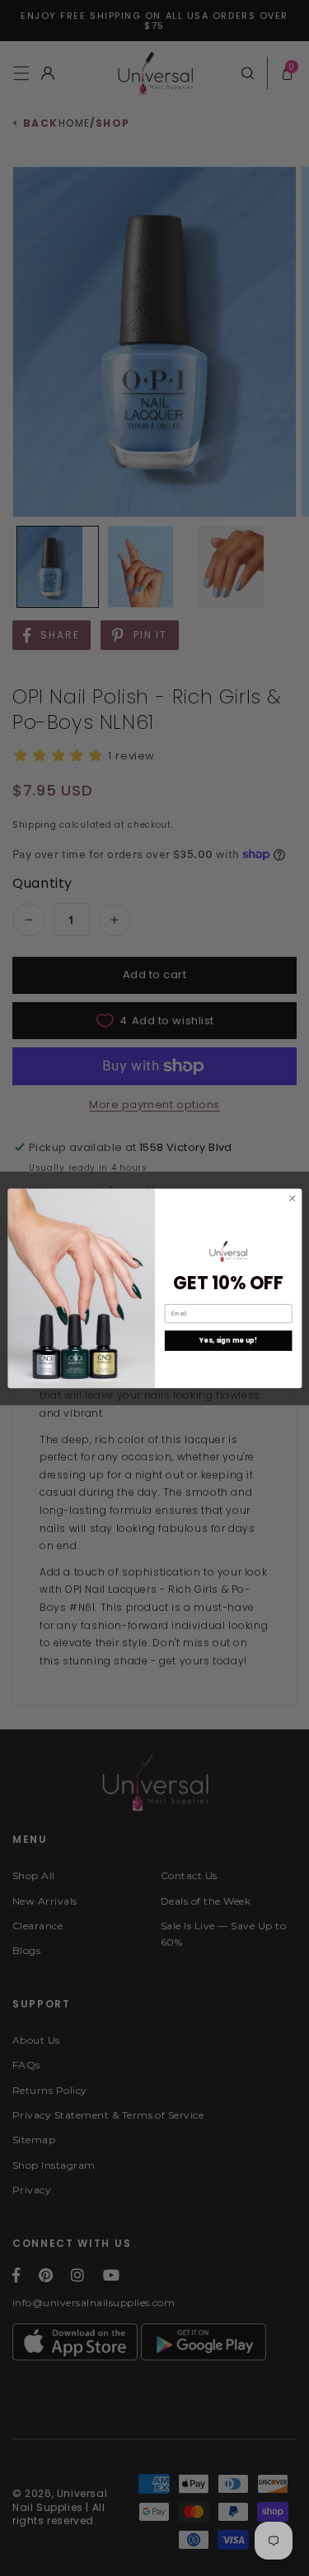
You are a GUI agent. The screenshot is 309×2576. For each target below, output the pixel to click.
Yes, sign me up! (227, 1340)
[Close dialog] (292, 1198)
